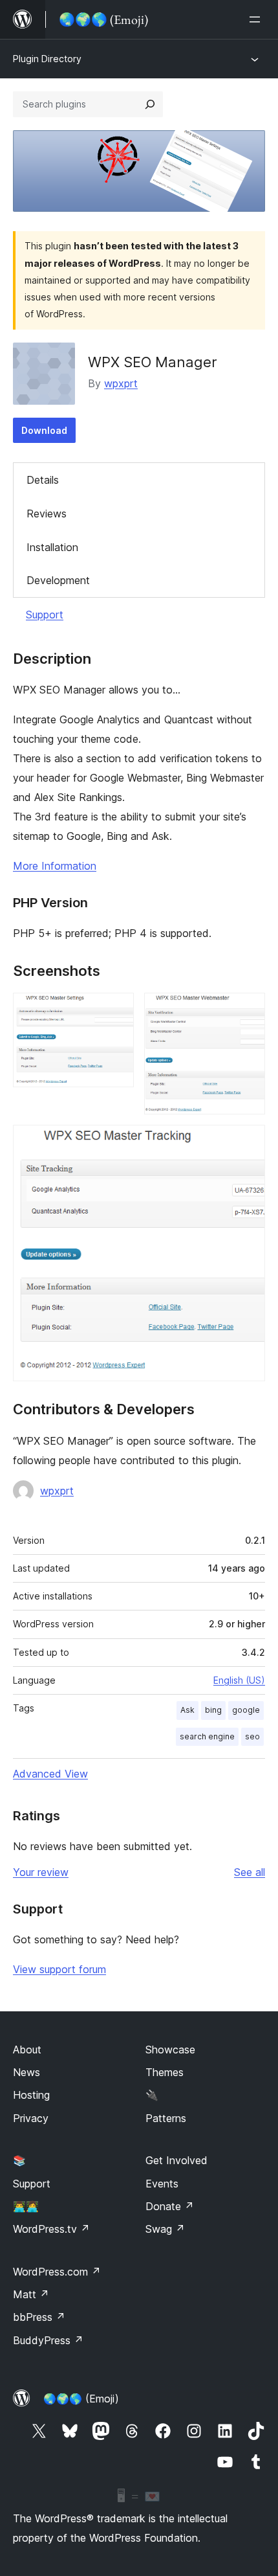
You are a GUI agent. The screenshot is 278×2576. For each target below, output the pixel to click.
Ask (187, 1710)
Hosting (31, 2095)
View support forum (59, 1969)
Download (44, 430)
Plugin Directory (47, 59)
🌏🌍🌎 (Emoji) (81, 2399)
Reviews (47, 514)
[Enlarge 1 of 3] (116, 1010)
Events (162, 2184)
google (246, 1710)
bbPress (39, 2317)
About (27, 2050)
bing (213, 1710)
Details (43, 480)
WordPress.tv (51, 2229)
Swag (165, 2229)
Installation (52, 547)
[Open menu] (257, 19)
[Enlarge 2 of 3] (248, 1010)
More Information (55, 866)
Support (45, 615)
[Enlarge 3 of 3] (248, 1142)
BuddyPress (48, 2340)
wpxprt (121, 383)
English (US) (239, 1680)
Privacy (31, 2118)
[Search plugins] (150, 104)
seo (252, 1736)
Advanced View (50, 1774)
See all (250, 1872)
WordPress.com (57, 2272)
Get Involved (176, 2160)
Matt (31, 2294)
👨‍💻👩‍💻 (26, 2206)
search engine (207, 1736)
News (27, 2072)
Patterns (166, 2118)
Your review (41, 1872)
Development (58, 580)
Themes (165, 2072)
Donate (170, 2206)
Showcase (170, 2050)
